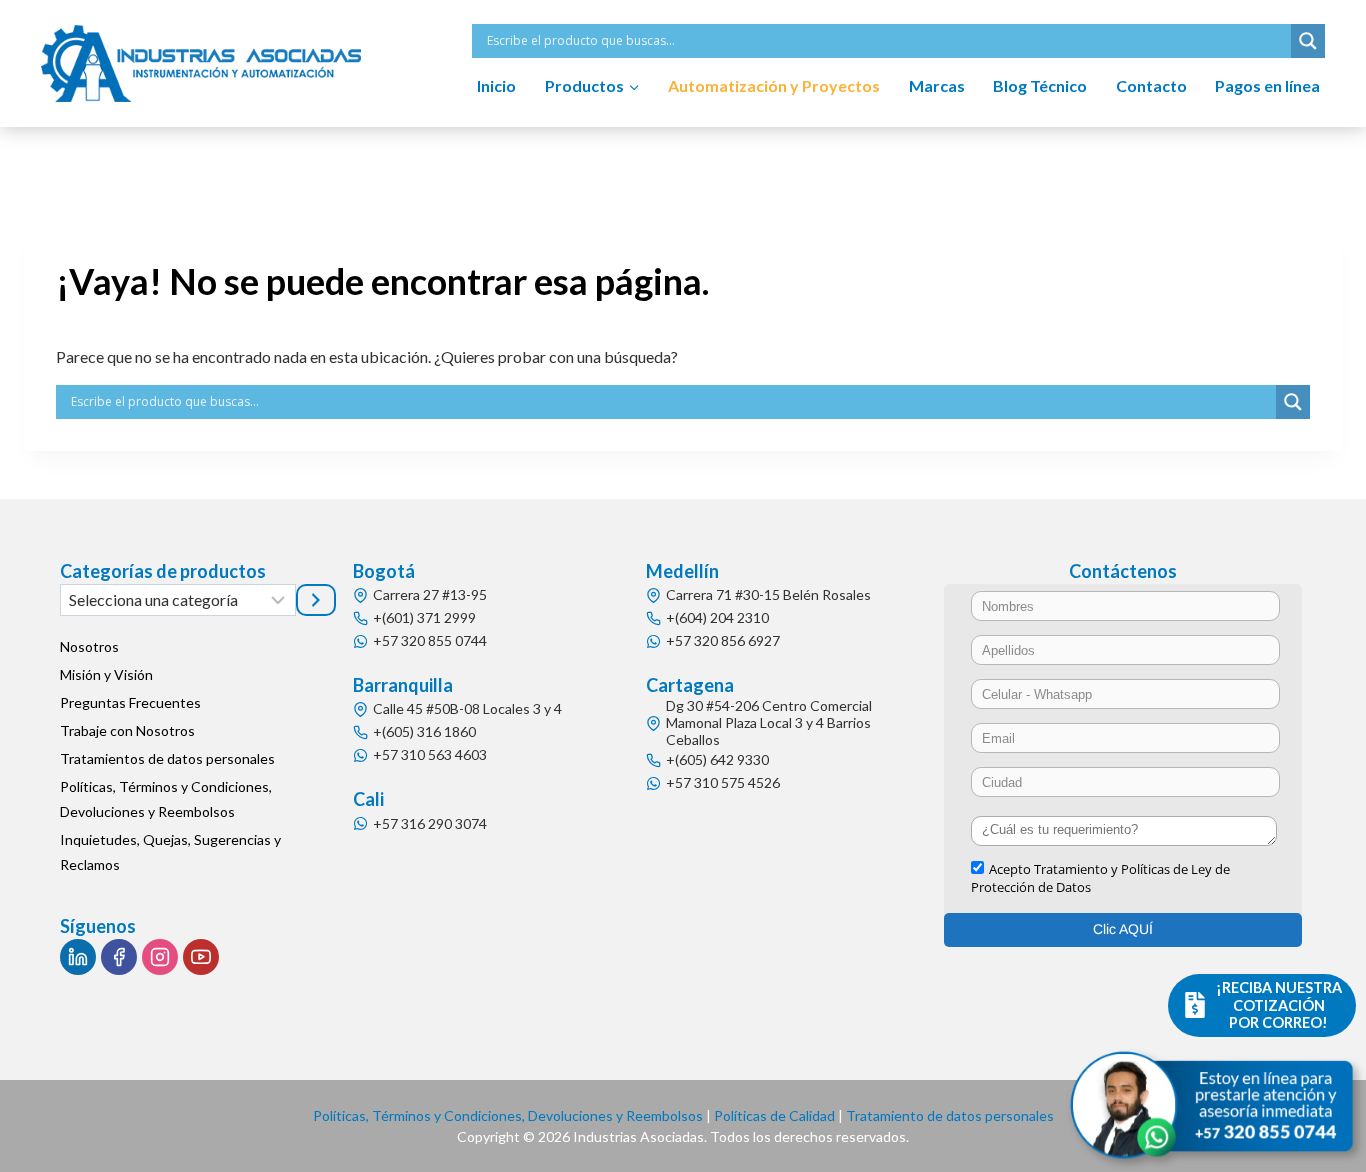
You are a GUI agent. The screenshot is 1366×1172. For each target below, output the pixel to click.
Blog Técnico (1040, 85)
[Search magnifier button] (1308, 41)
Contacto (1151, 85)
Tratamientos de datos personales (167, 758)
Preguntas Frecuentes (130, 702)
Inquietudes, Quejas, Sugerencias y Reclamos (170, 852)
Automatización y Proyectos (774, 85)
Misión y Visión (106, 674)
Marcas (937, 85)
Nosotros (89, 646)
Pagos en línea (1267, 85)
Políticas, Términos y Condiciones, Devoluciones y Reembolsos (166, 799)
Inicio (496, 85)
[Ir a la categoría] (316, 600)
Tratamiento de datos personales (950, 1115)
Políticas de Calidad (774, 1115)
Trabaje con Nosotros (127, 730)
